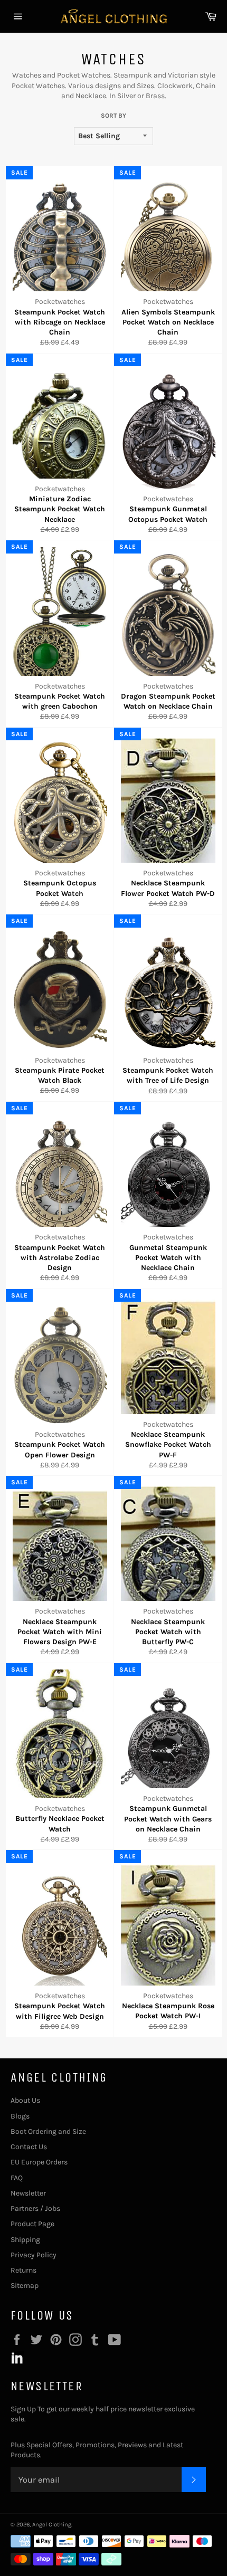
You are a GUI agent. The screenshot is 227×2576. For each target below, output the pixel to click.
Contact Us (29, 2147)
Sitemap (25, 2286)
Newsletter (28, 2193)
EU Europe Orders (39, 2162)
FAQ (17, 2178)
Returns (23, 2270)
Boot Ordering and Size (48, 2131)
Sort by (113, 116)
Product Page (32, 2224)
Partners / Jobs (35, 2208)
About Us (25, 2100)
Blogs (20, 2116)
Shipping (25, 2240)
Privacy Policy (34, 2255)
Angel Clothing (52, 2525)
